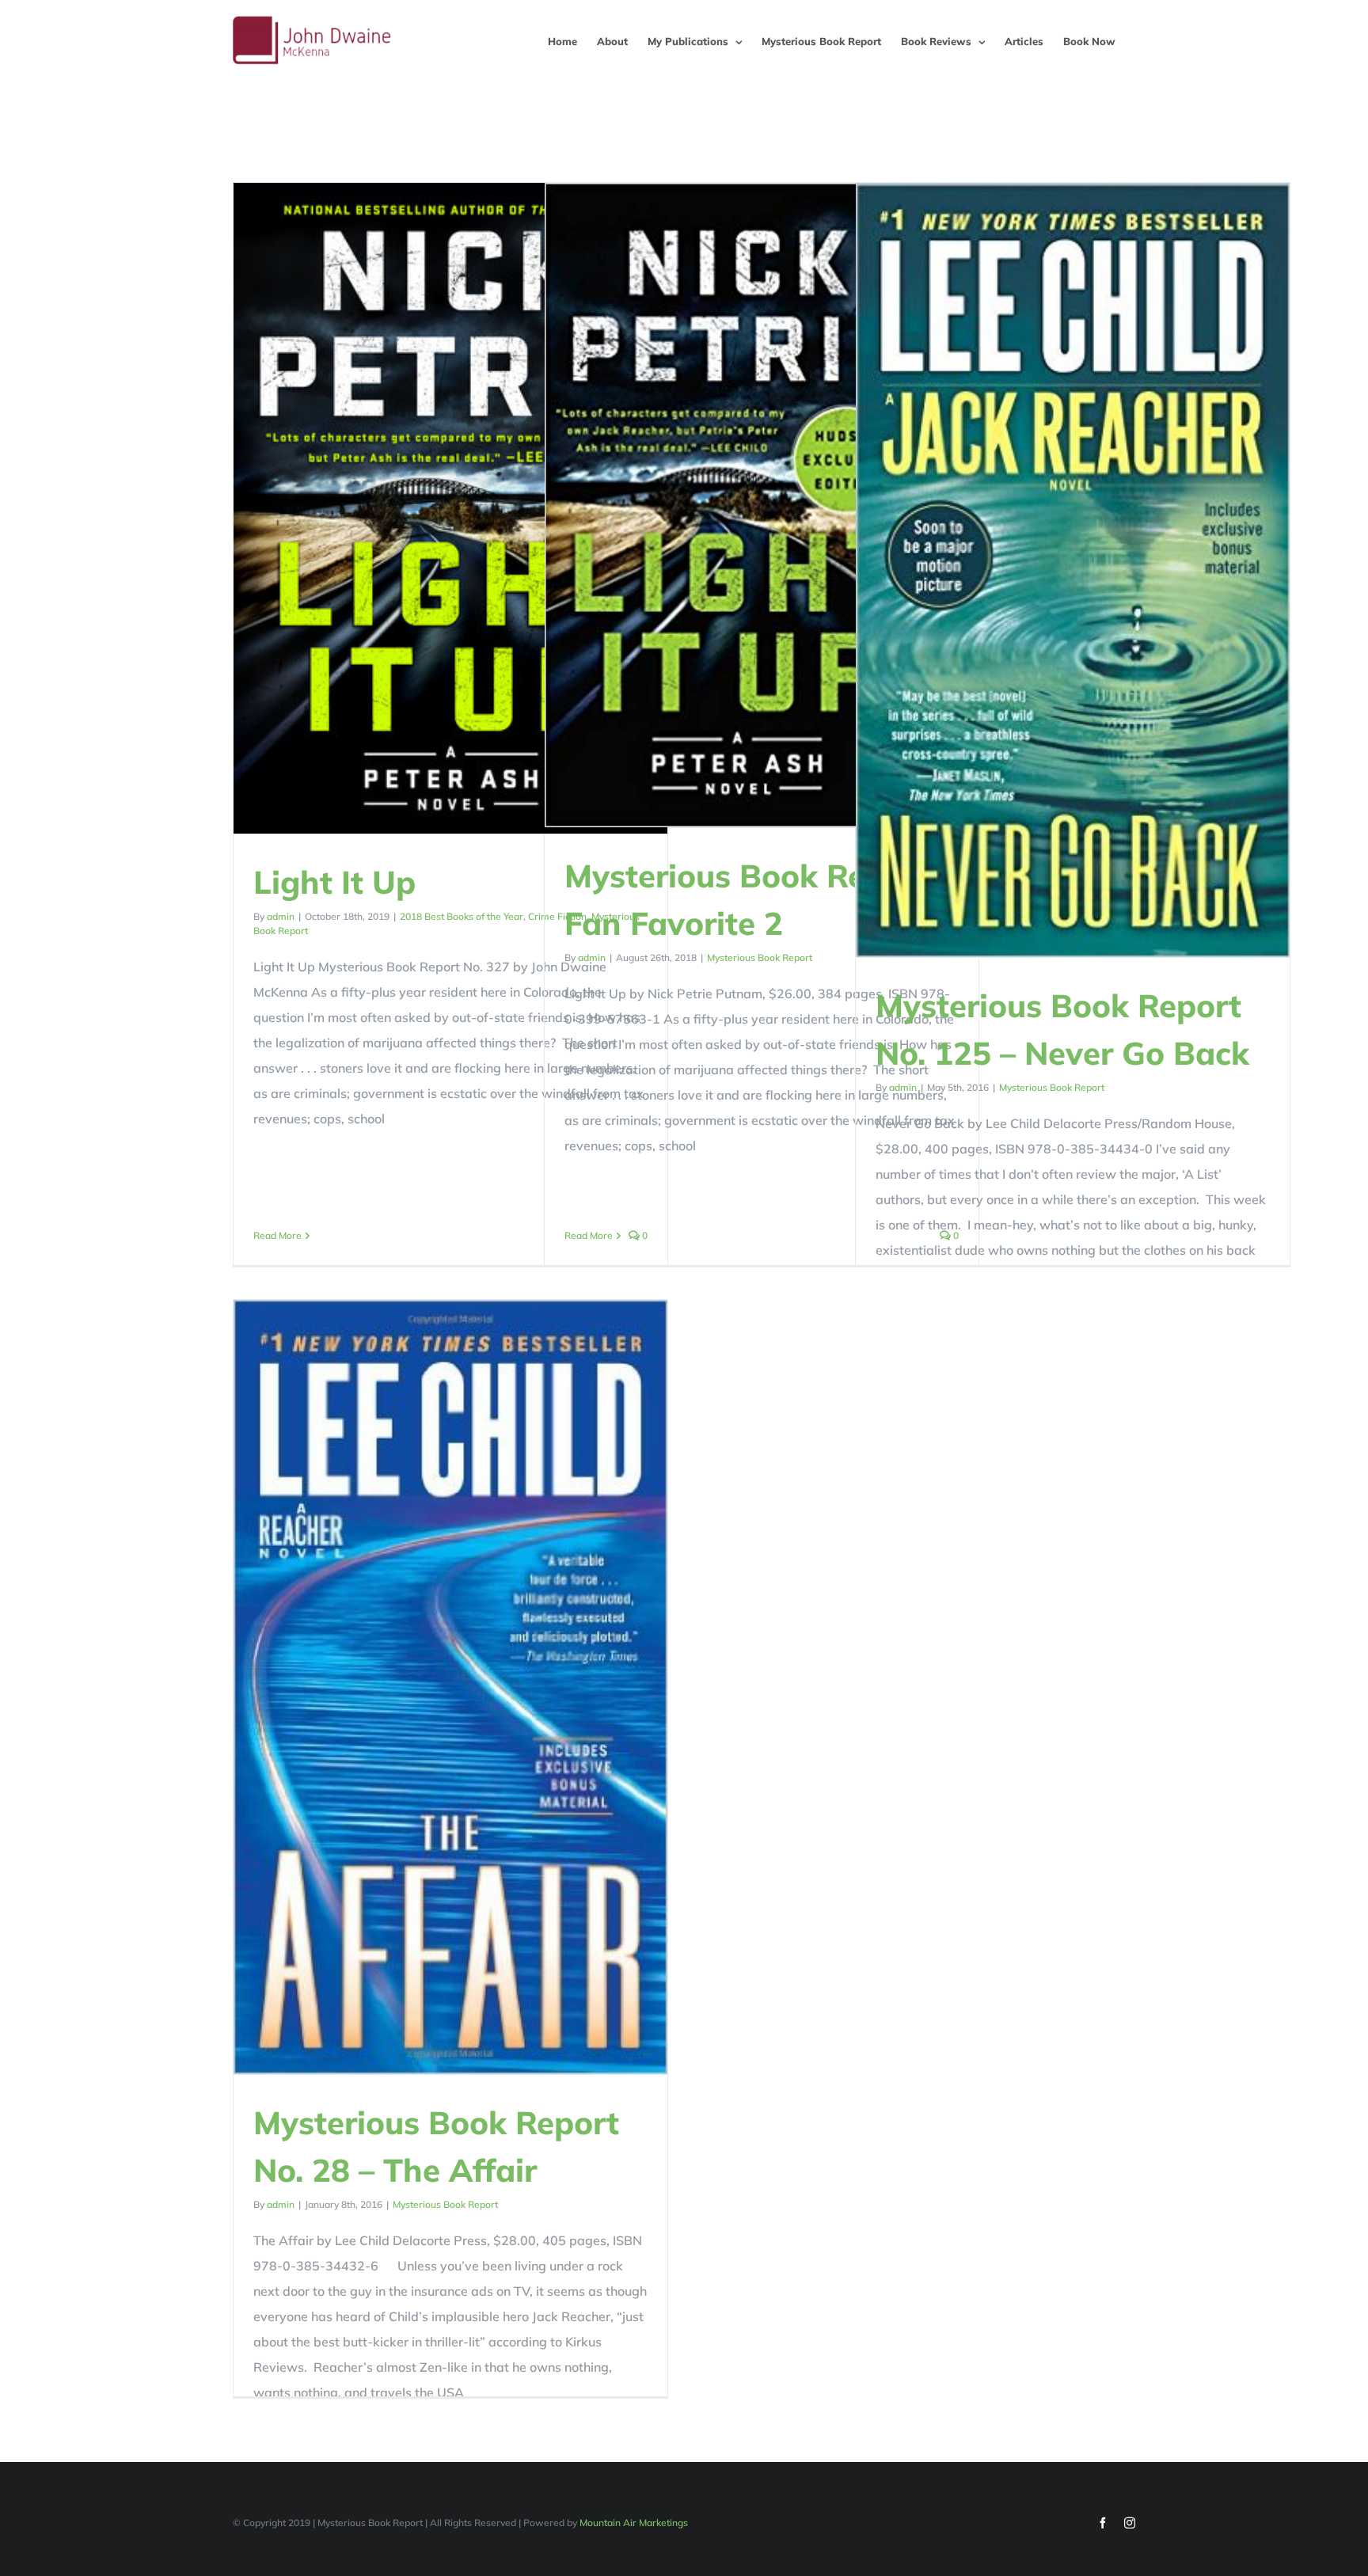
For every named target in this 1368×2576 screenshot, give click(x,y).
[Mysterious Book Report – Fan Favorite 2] (762, 505)
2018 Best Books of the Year (462, 916)
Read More (277, 1235)
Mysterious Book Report (760, 957)
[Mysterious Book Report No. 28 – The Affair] (450, 1687)
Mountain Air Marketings (634, 2523)
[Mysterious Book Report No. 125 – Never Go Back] (1073, 570)
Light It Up (334, 882)
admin (281, 916)
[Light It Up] (450, 508)
